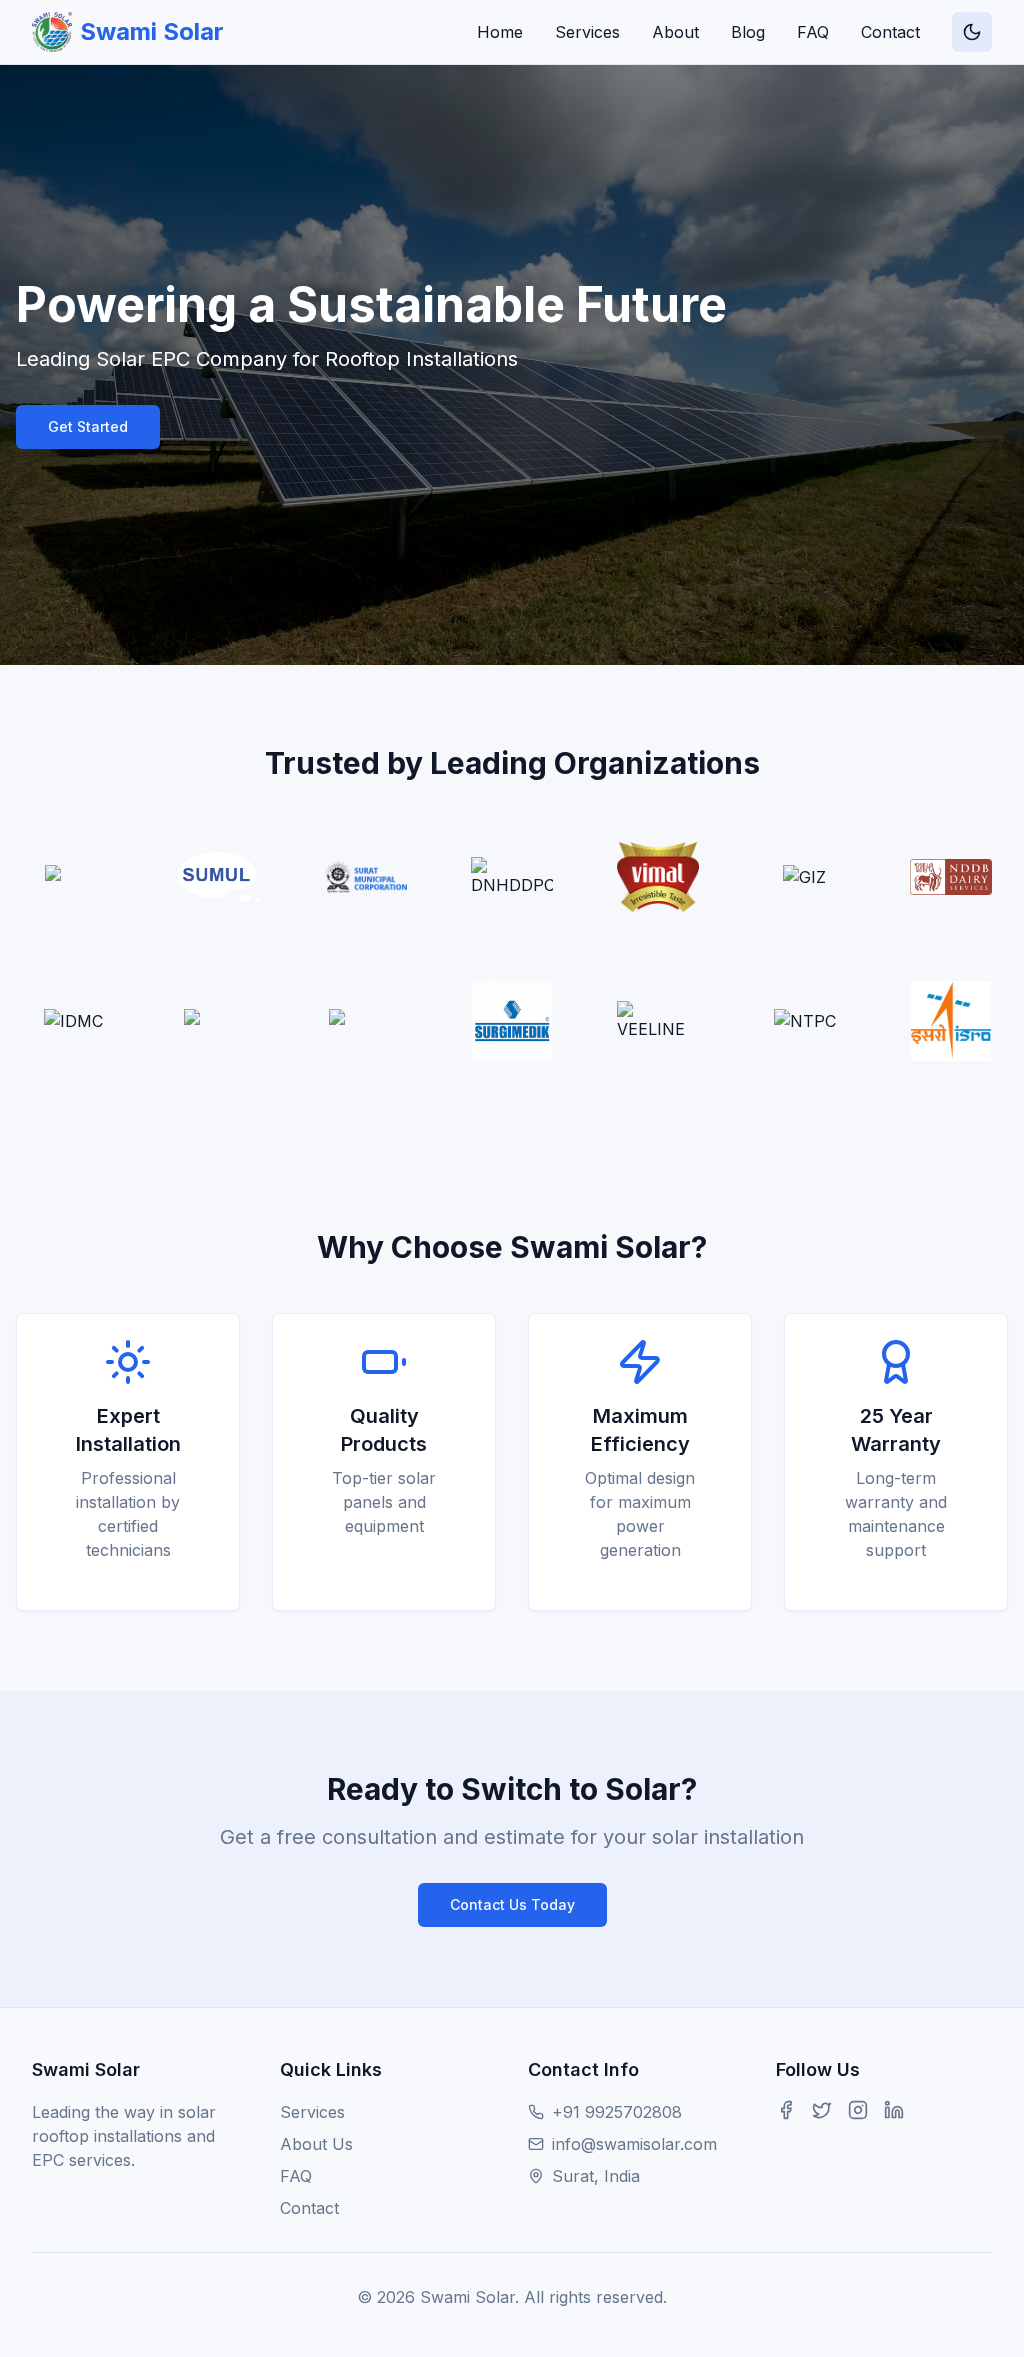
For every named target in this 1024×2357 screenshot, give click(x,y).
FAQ (813, 32)
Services (587, 32)
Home (500, 32)
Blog (748, 32)
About (675, 32)
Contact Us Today (512, 1904)
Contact (890, 32)
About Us (316, 2144)
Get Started (88, 426)
